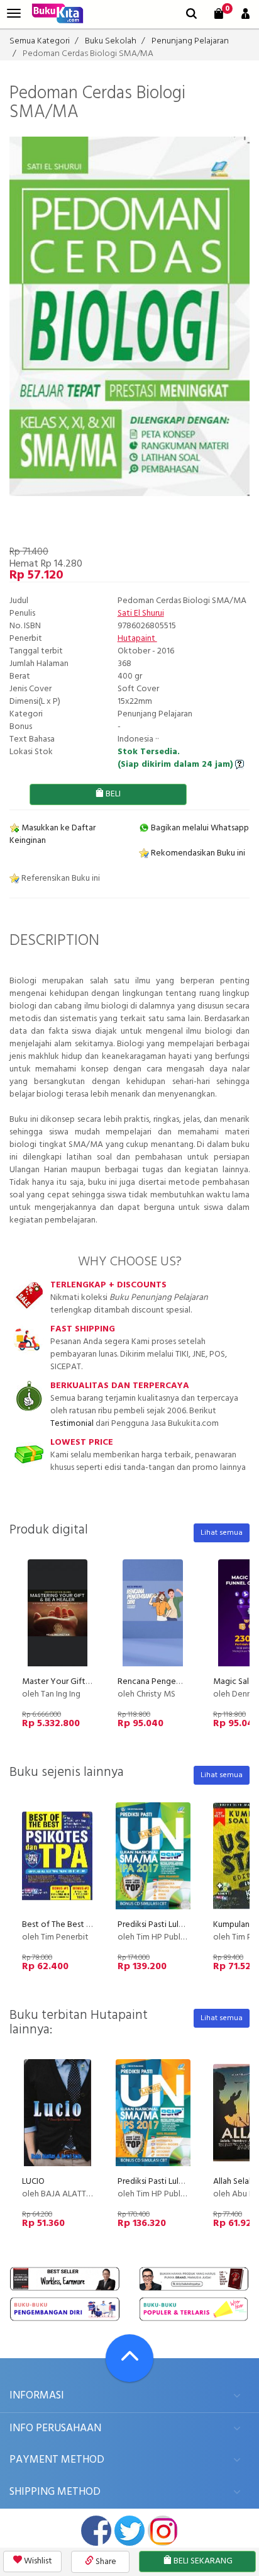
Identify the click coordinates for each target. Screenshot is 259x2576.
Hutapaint (137, 639)
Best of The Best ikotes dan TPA (82, 1925)
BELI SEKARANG (202, 2561)
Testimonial (72, 1424)
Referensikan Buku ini (60, 878)
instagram (163, 2531)
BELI (112, 794)
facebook (96, 2531)
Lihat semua (222, 1533)
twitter (129, 2531)
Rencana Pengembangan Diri (171, 1682)
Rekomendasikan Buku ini (197, 853)
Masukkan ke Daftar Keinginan (52, 834)
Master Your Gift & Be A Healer (81, 1682)
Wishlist (37, 2561)
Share (105, 2562)
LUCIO (33, 2182)
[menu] (14, 14)
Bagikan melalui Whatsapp (199, 828)
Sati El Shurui (141, 613)
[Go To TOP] (129, 2358)
